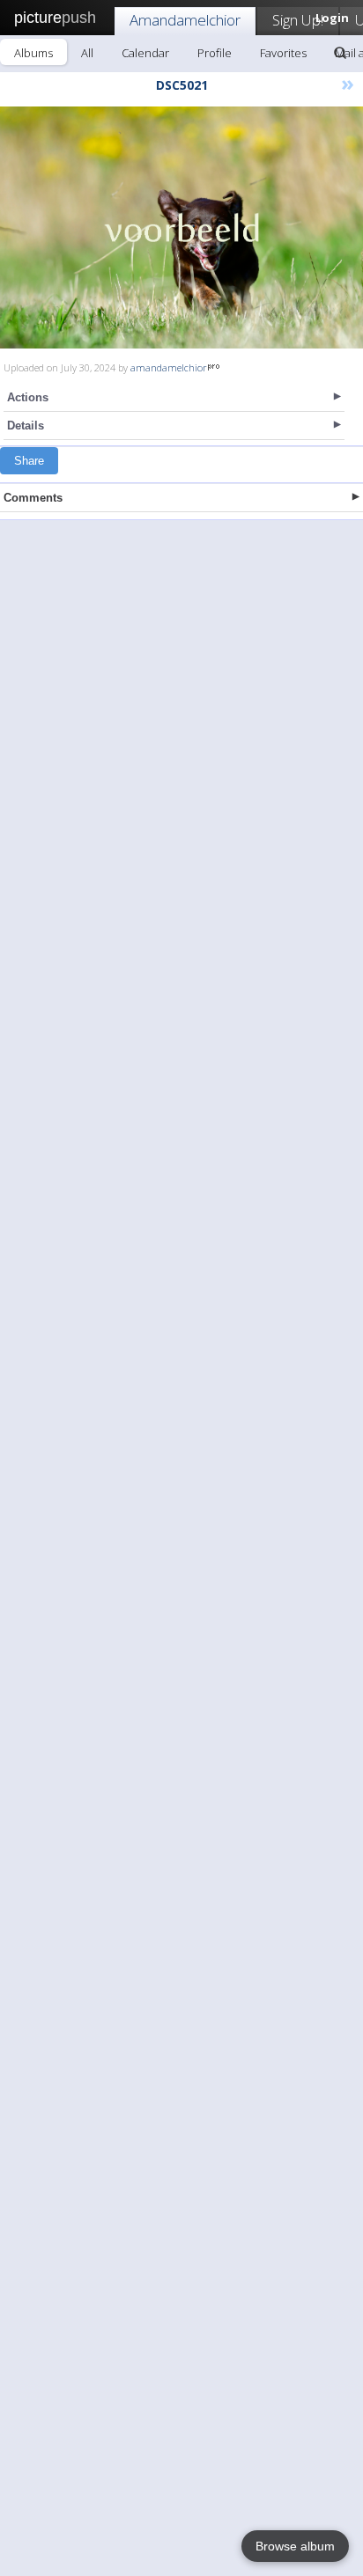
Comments (33, 498)
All (87, 53)
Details (26, 426)
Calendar (145, 53)
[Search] (340, 53)
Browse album (295, 2546)
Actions (28, 397)
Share (29, 461)
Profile (215, 53)
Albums (33, 53)
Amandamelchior (185, 20)
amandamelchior (169, 367)
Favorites (283, 53)
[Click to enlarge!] (181, 228)
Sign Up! (298, 20)
